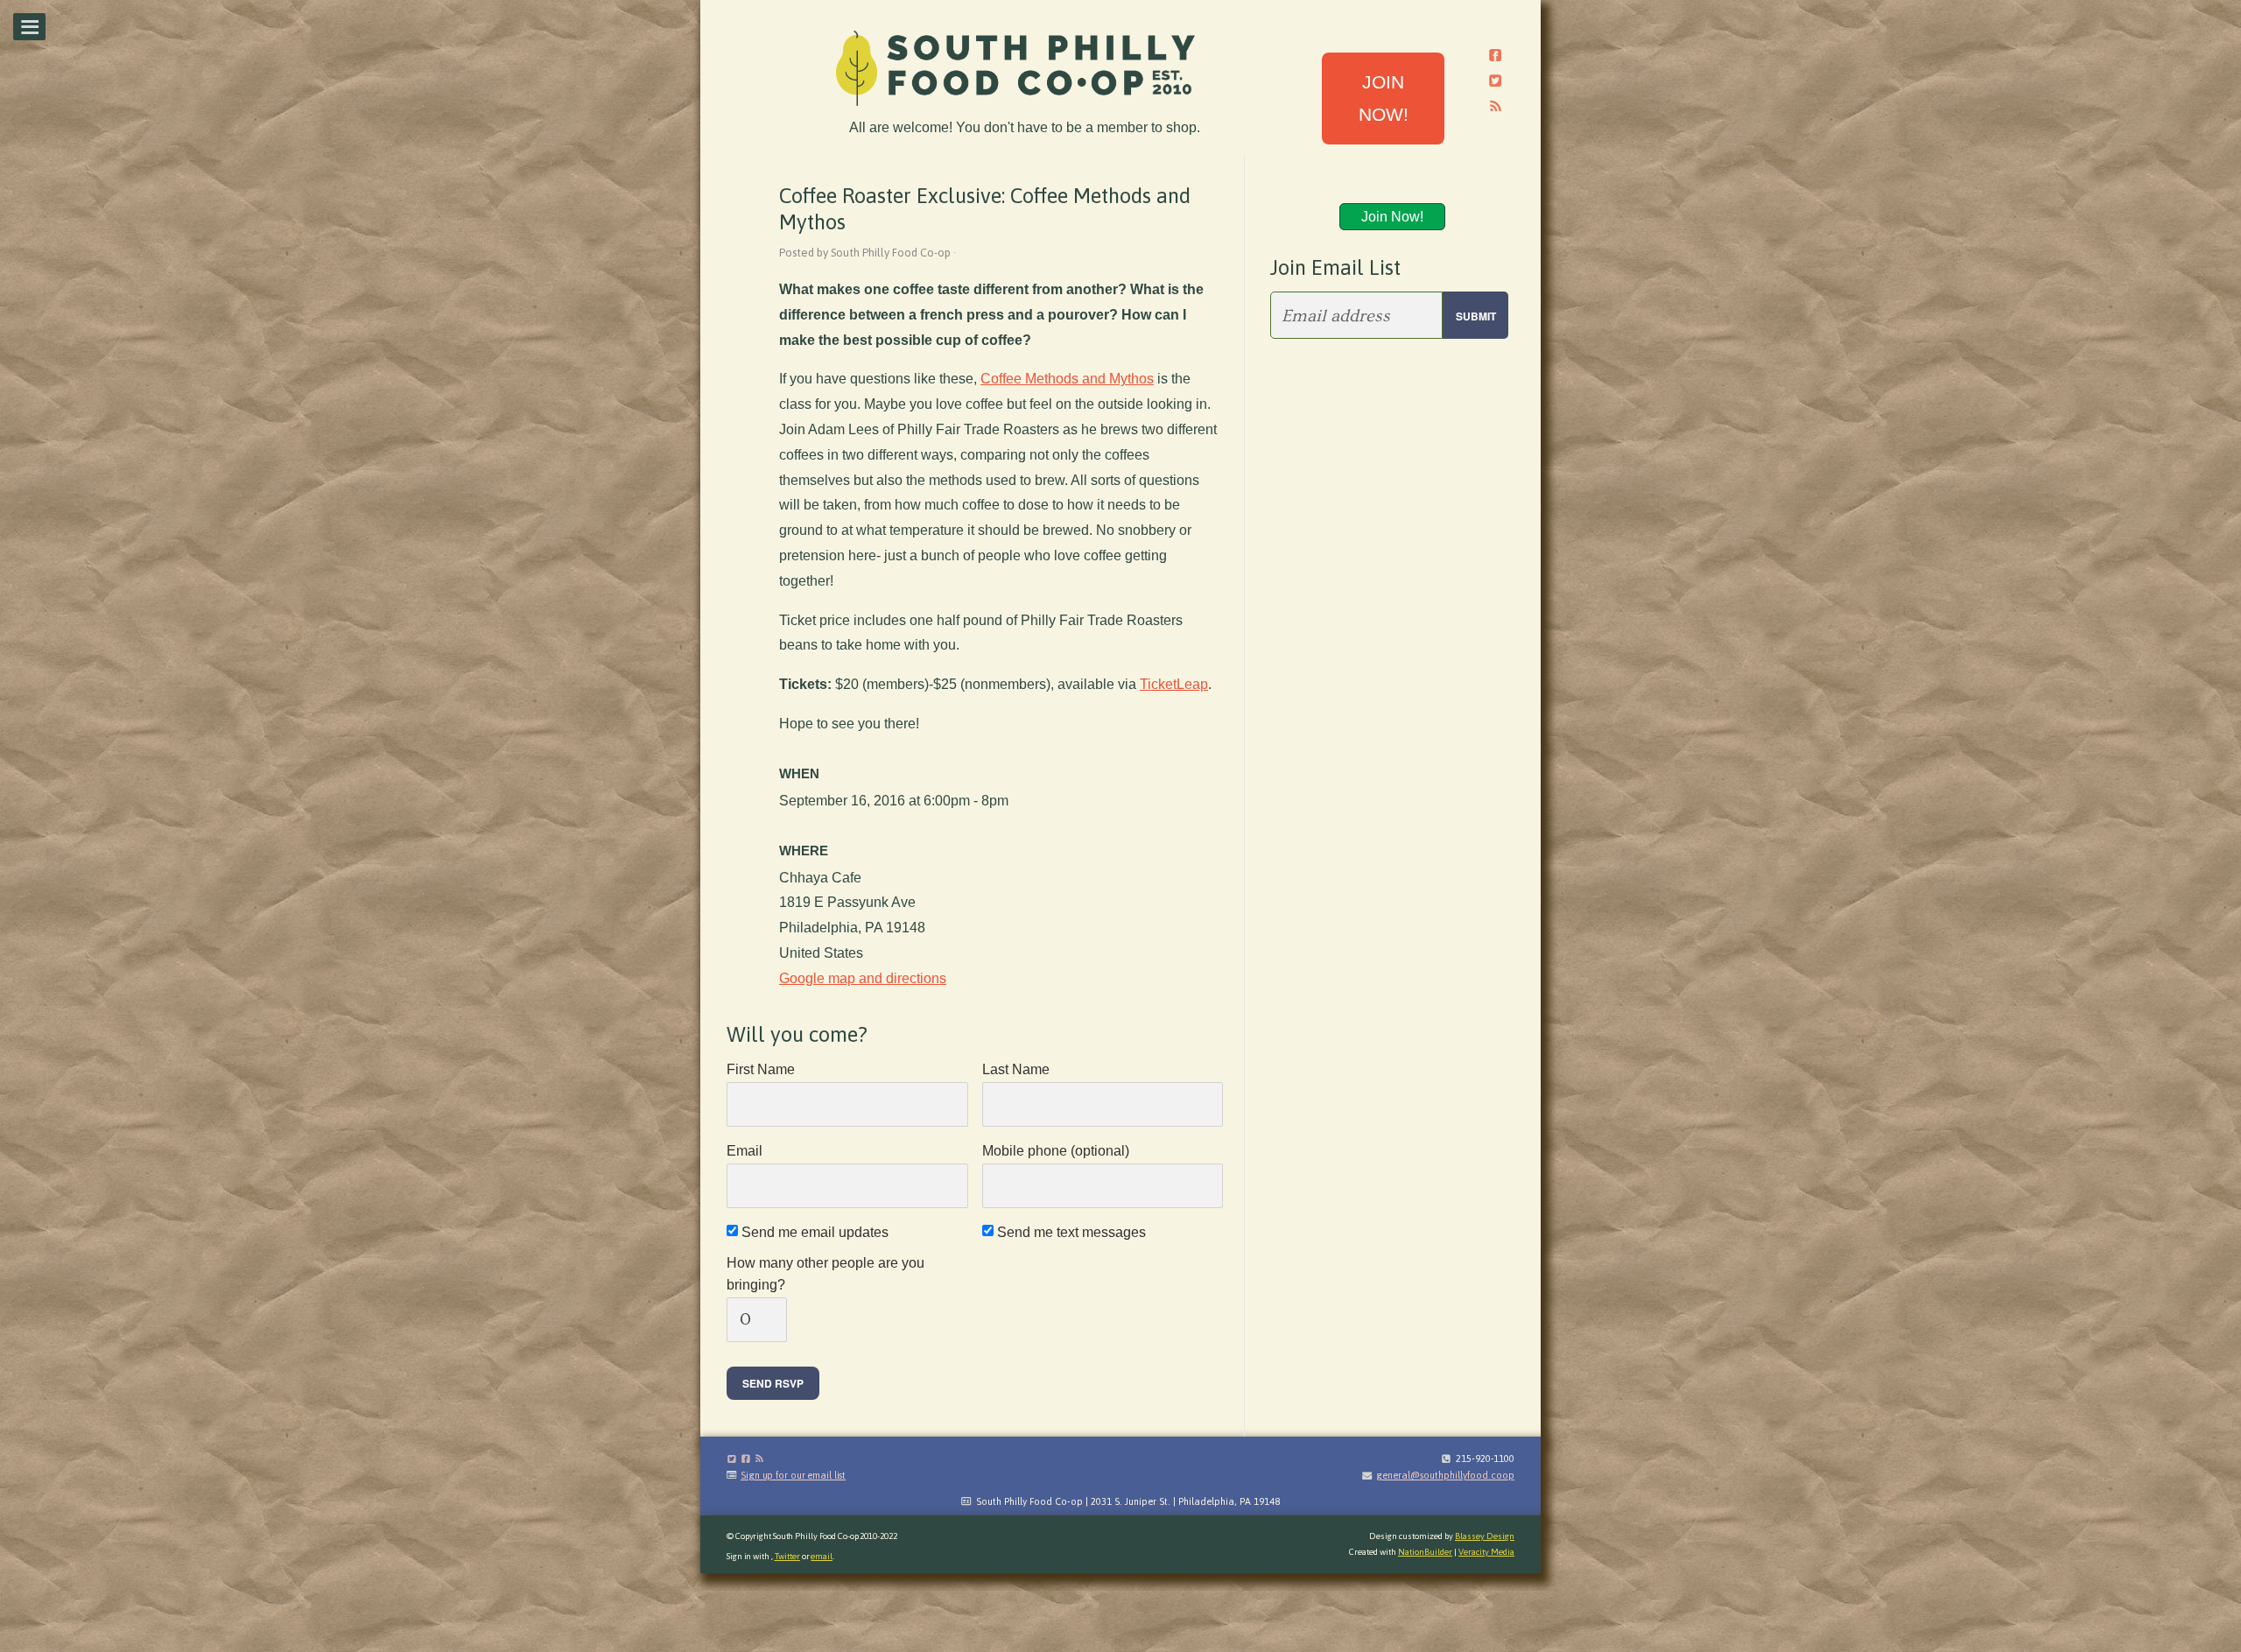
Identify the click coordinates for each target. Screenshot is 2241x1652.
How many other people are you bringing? (825, 1274)
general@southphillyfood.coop (1445, 1475)
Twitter (787, 1556)
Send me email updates (816, 1232)
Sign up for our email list (793, 1475)
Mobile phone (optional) (1056, 1151)
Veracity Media (1486, 1552)
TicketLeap (1174, 684)
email (822, 1556)
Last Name (1016, 1069)
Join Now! (1392, 217)
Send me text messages (1073, 1232)
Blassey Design (1485, 1536)
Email (745, 1151)
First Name (761, 1069)
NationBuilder (1425, 1552)
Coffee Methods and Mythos (1067, 379)
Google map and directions (863, 978)
